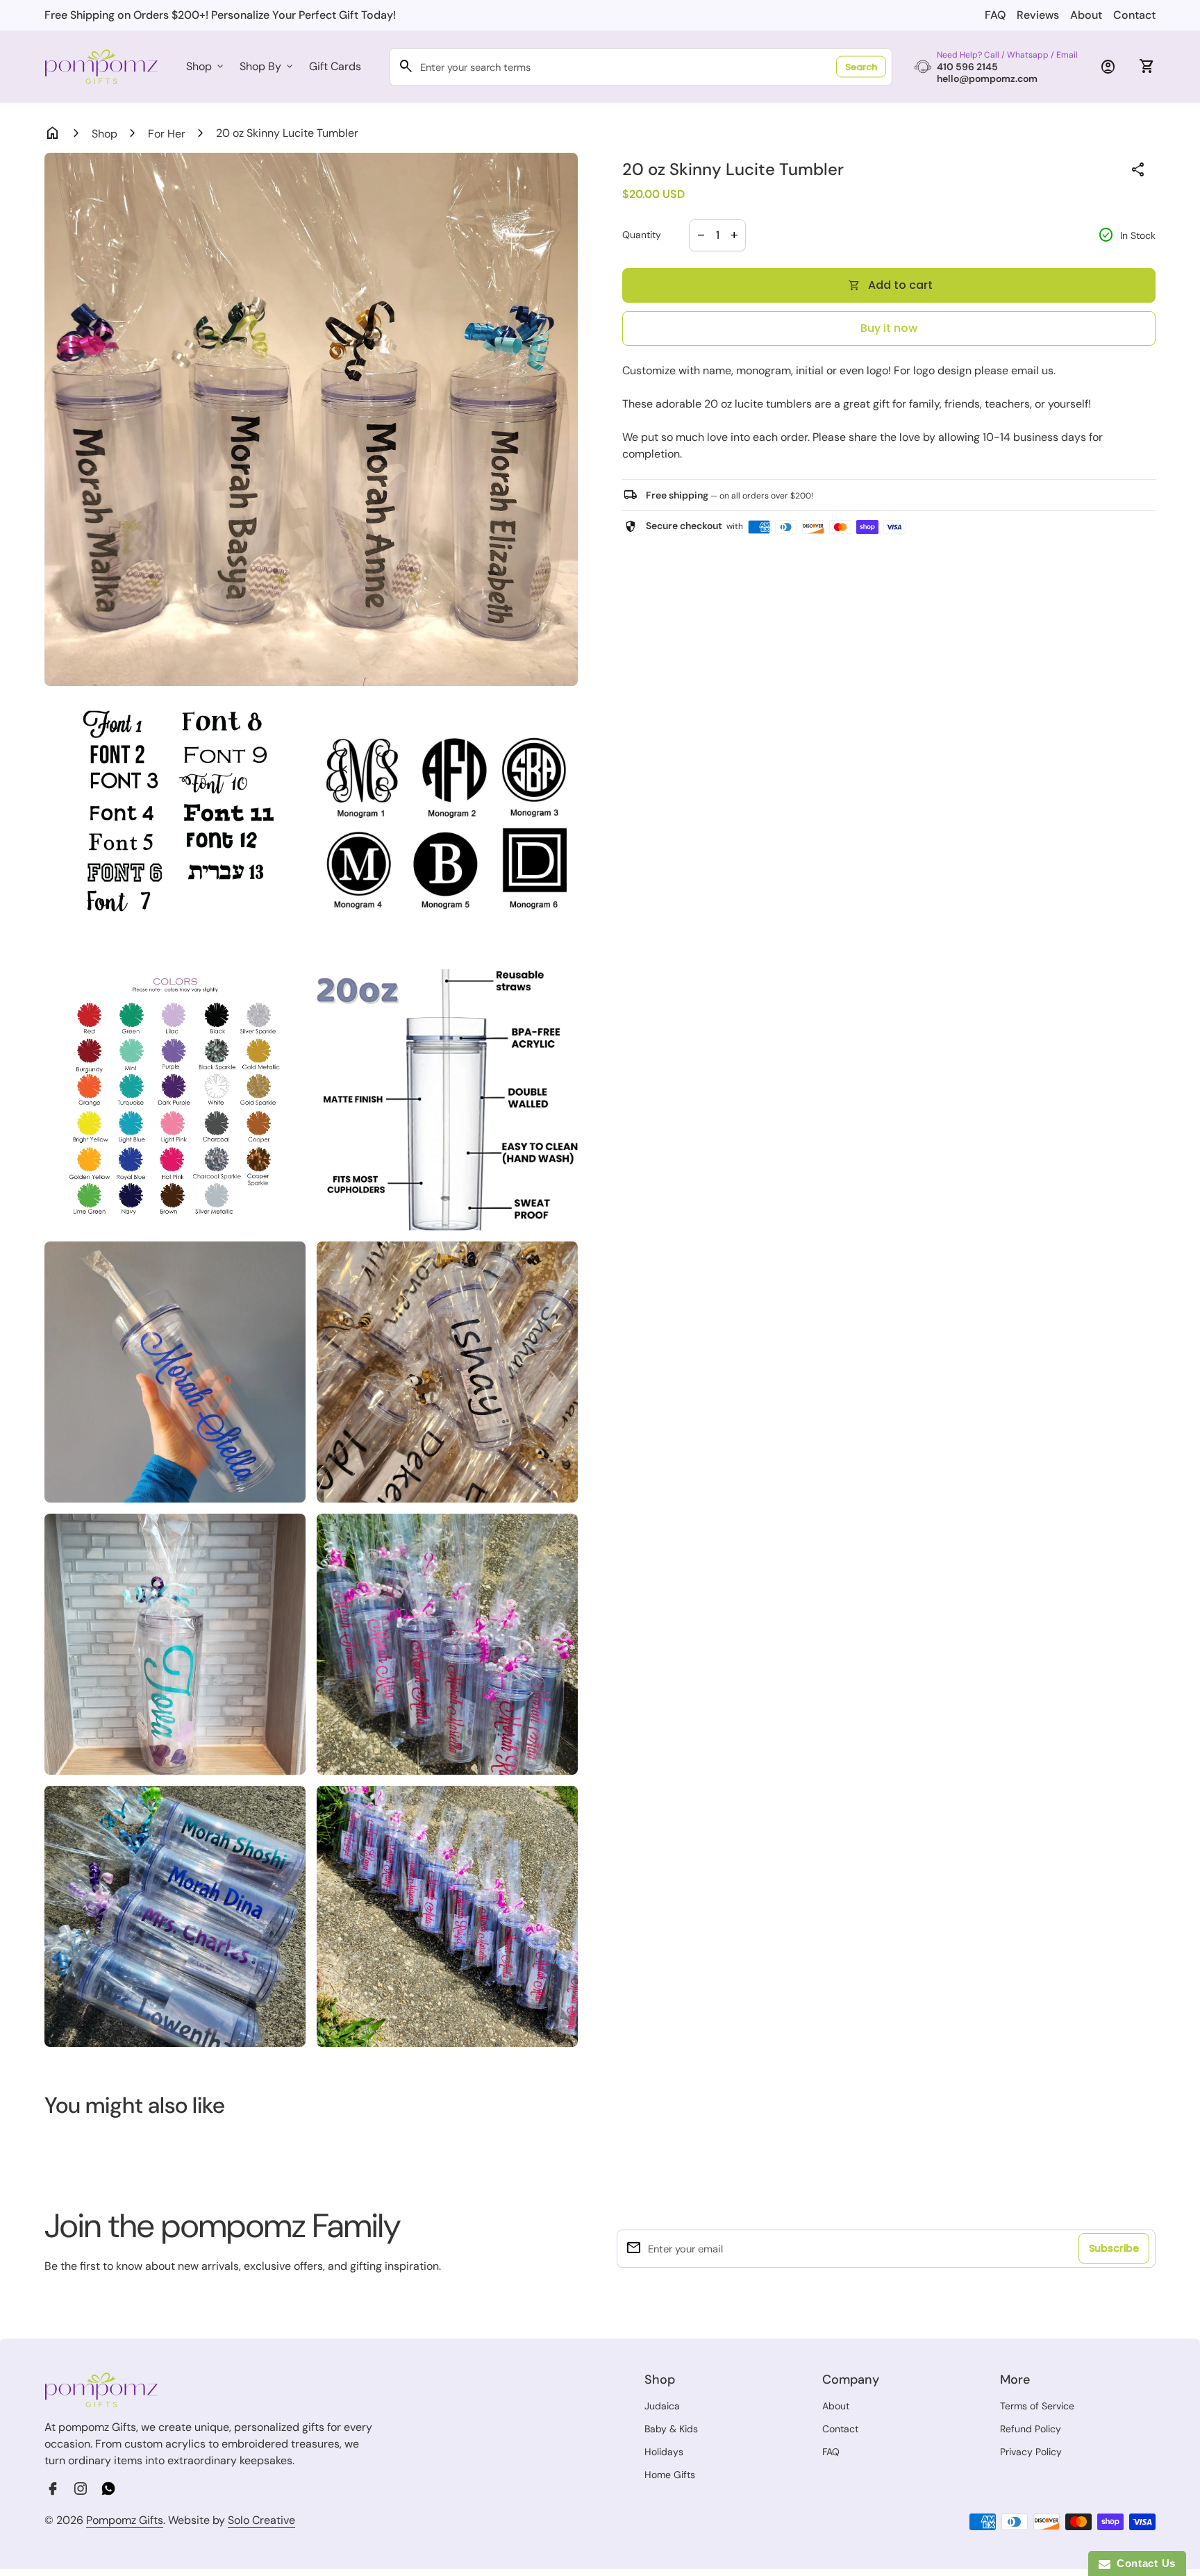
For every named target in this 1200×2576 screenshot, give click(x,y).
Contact (1134, 15)
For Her (167, 134)
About (1086, 15)
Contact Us (1143, 2563)
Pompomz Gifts (125, 2520)
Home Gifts (670, 2475)
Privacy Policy (1031, 2452)
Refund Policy (1031, 2429)
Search (861, 67)
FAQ (995, 15)
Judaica (662, 2406)
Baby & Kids (671, 2429)
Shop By (267, 66)
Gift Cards (335, 66)
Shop (206, 66)
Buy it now (889, 328)
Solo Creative (261, 2520)
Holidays (664, 2452)
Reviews (1038, 15)
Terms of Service (1037, 2406)
